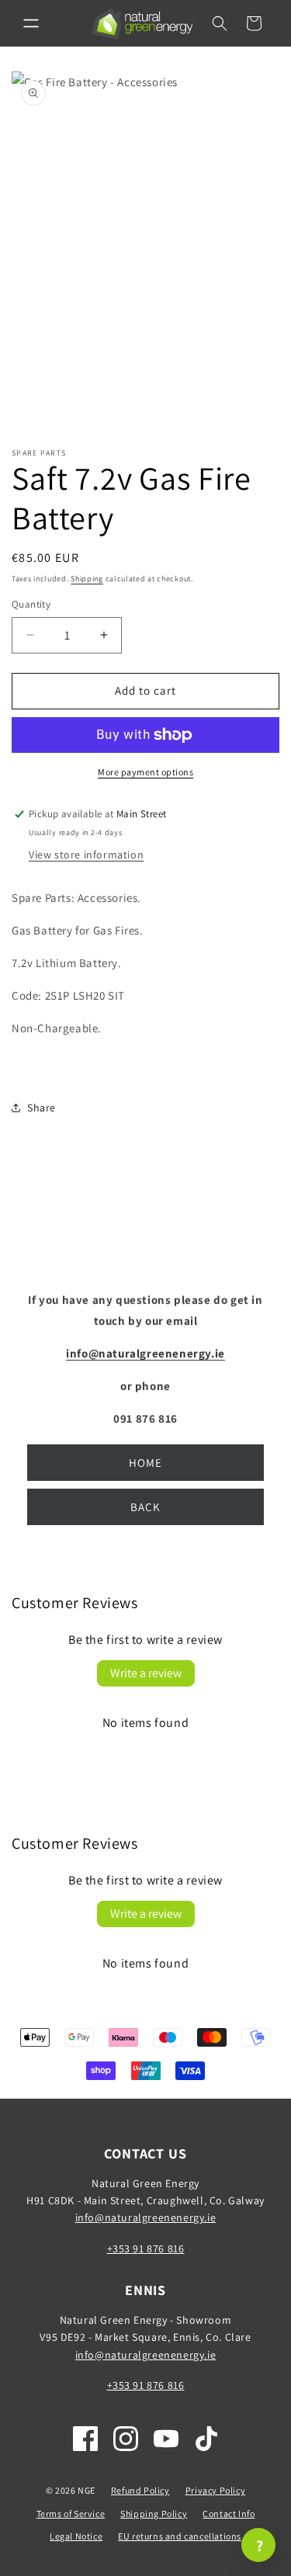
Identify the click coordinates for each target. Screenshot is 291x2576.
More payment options (145, 772)
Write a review (146, 1673)
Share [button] (42, 1108)
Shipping (87, 579)
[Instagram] (126, 2439)
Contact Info (229, 2514)
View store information (86, 855)
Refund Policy (140, 2490)
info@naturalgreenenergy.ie (146, 2217)
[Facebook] (85, 2439)
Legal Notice (76, 2536)
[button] (31, 23)
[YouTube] (166, 2439)
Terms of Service (71, 2514)
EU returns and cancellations (180, 2536)
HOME (145, 1463)
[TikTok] (206, 2439)
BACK (145, 1507)
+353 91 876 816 (146, 2248)
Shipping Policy (154, 2514)
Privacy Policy (215, 2490)
